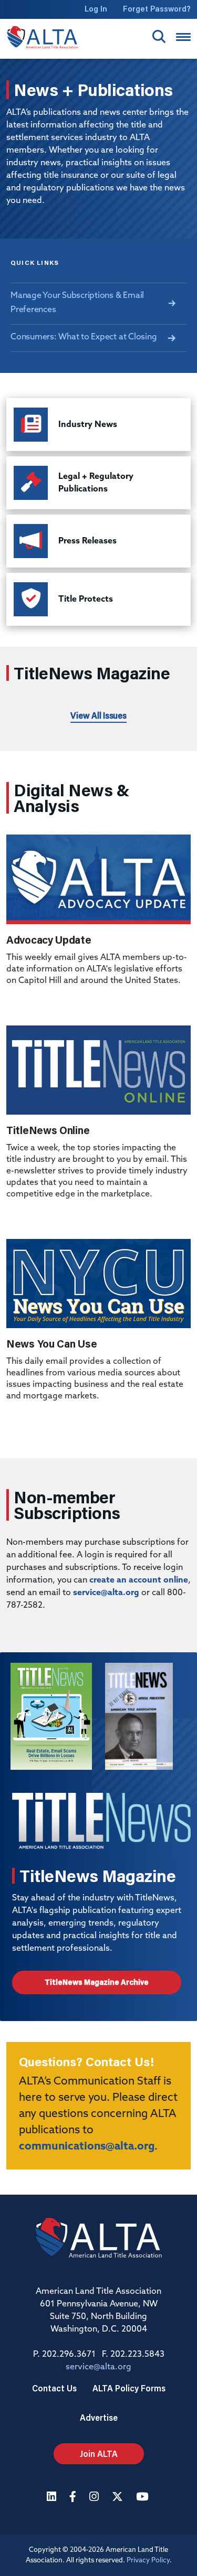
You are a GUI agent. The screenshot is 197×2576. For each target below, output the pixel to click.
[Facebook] (74, 2498)
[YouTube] (143, 2498)
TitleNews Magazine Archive (97, 1982)
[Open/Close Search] (159, 36)
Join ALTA (99, 2454)
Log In (96, 9)
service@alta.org (106, 1593)
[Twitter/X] (119, 2498)
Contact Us (54, 2388)
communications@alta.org (87, 2147)
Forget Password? (157, 9)
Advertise (99, 2417)
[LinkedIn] (53, 2498)
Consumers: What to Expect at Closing (84, 337)
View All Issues (98, 715)
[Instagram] (95, 2498)
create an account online (139, 1580)
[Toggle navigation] (183, 37)
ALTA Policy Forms (129, 2388)
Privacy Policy (148, 2561)
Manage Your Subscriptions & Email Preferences (77, 303)
